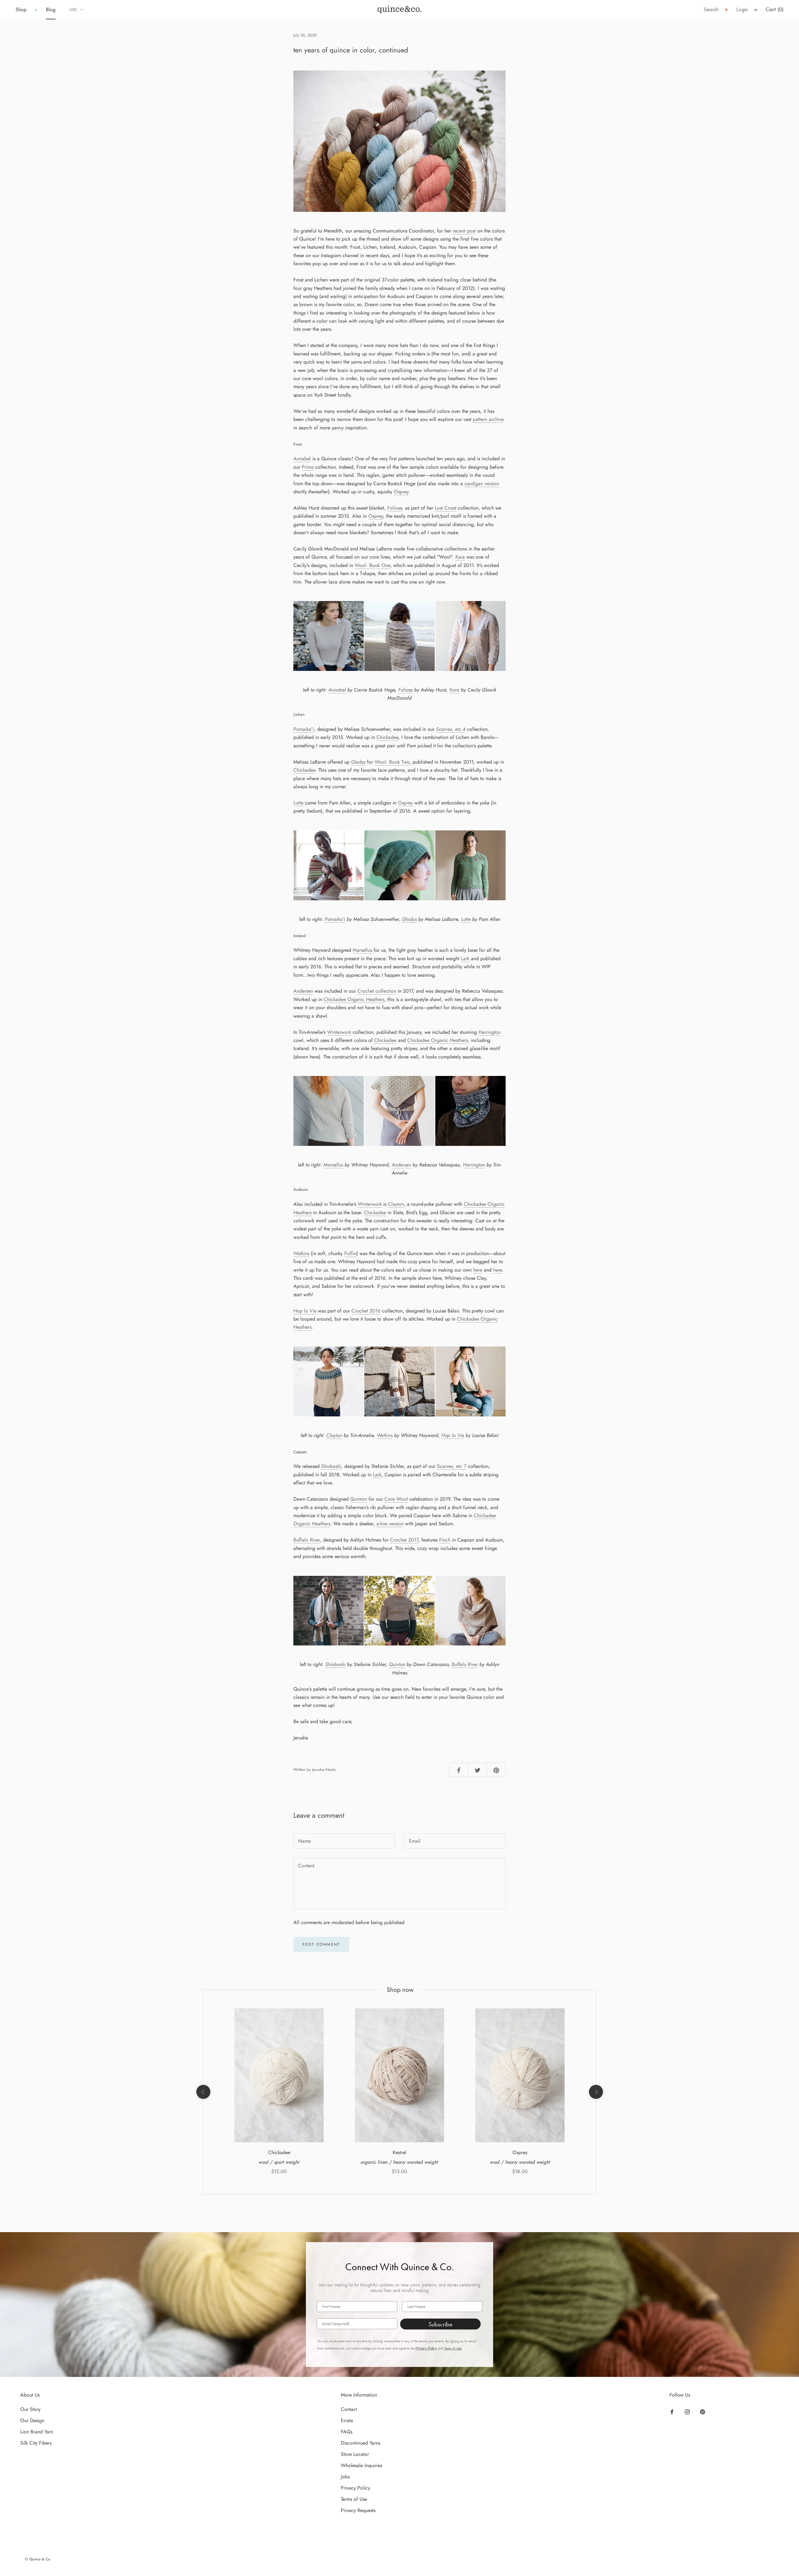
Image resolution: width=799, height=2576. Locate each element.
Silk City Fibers (36, 2443)
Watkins (301, 1253)
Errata (347, 2420)
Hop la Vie (305, 1311)
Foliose (395, 508)
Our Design (32, 2420)
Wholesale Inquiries (361, 2465)
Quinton (359, 1499)
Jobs (345, 2477)
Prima (308, 467)
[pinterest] (496, 1769)
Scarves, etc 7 (452, 1466)
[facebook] (459, 1769)
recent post (464, 231)
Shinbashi (331, 1466)
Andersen (303, 991)
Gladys (358, 762)
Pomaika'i (304, 729)
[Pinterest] (703, 2412)
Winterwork (339, 1032)
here (478, 1270)
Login (742, 10)
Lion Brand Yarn (37, 2432)
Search (711, 10)
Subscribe (441, 2324)
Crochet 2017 (404, 1540)
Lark (465, 958)
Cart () (774, 10)
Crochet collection (377, 991)
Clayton (396, 1204)
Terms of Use (354, 2499)
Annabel (302, 459)
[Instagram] (687, 2412)
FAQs (347, 2432)
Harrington (490, 1032)
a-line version (390, 1524)
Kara (460, 557)
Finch (445, 1540)
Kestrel (399, 2152)
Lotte (298, 803)
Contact (349, 2409)
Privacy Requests (358, 2510)
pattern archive (488, 419)
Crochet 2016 (366, 1311)
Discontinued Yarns (360, 2443)
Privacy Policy (426, 2348)
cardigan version (482, 484)
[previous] (203, 2092)
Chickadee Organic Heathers (354, 999)
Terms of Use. (453, 2348)
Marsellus (362, 950)
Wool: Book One (372, 565)
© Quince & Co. (38, 2559)
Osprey (401, 492)
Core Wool (396, 1499)
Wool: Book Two (392, 762)
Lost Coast (446, 508)
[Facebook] (672, 2412)
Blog (51, 10)
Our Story (30, 2409)
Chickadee (387, 737)
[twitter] (478, 1769)
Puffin (350, 1253)
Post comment (321, 1944)
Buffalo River (307, 1540)
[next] (596, 2092)
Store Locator (355, 2454)
